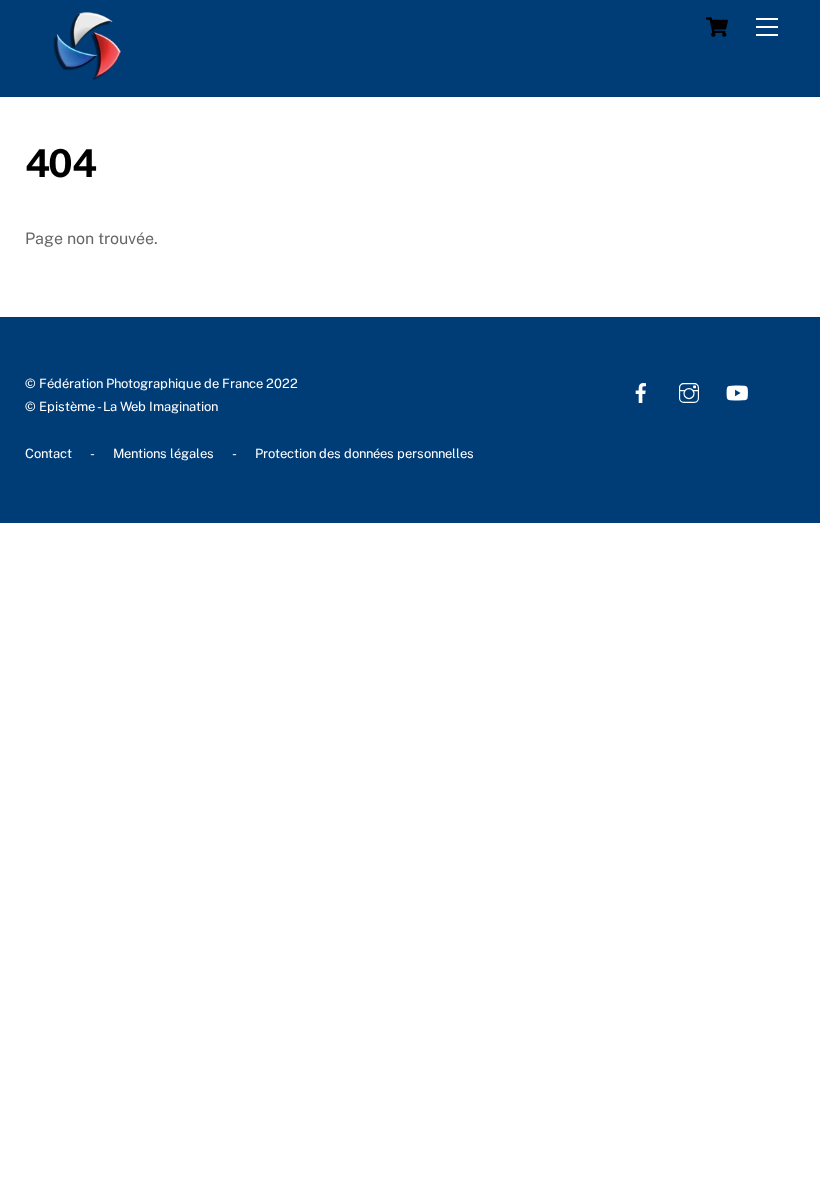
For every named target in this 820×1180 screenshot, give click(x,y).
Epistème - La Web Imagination (128, 406)
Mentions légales (163, 453)
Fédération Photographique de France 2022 (168, 383)
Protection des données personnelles (364, 453)
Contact (48, 453)
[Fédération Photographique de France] (88, 71)
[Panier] (717, 27)
